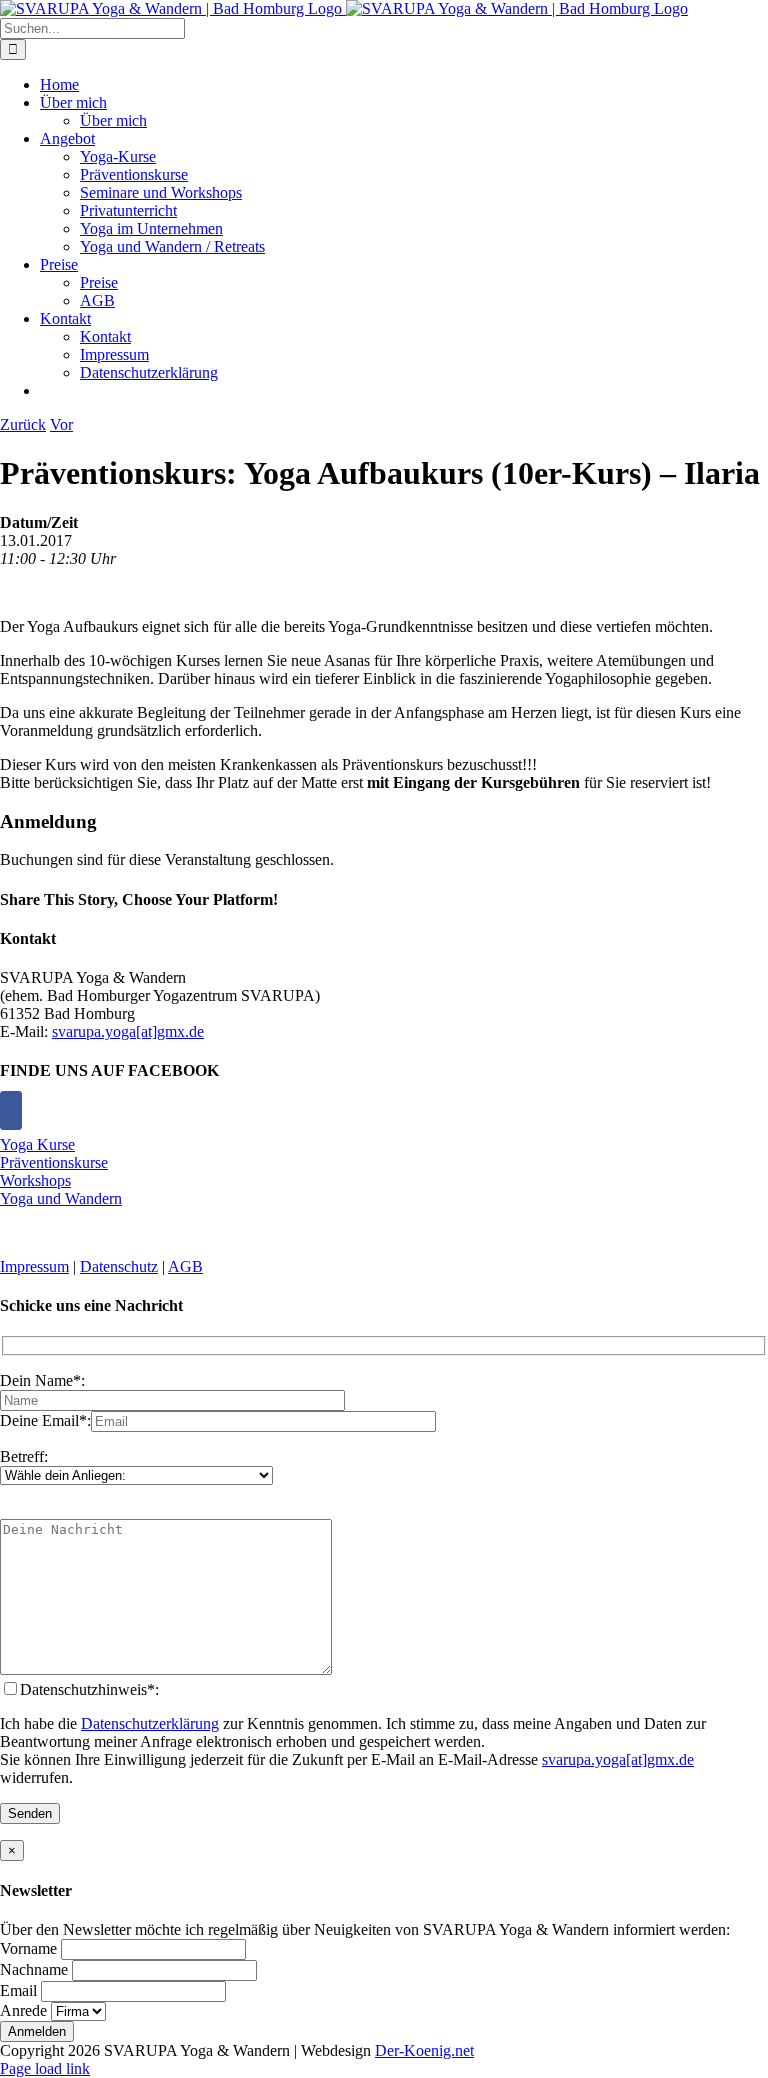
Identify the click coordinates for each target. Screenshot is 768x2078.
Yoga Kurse (37, 1144)
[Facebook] (11, 1110)
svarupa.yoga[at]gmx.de (128, 1031)
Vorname (28, 1948)
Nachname (34, 1969)
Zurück (23, 424)
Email (18, 1990)
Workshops (35, 1180)
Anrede (23, 2010)
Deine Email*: (45, 1420)
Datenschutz (119, 1266)
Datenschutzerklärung (150, 1723)
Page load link (45, 2068)
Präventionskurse (54, 1162)
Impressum (34, 1266)
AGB (185, 1266)
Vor (61, 424)
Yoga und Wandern (61, 1198)
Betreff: (24, 1456)
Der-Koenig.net (424, 2050)
